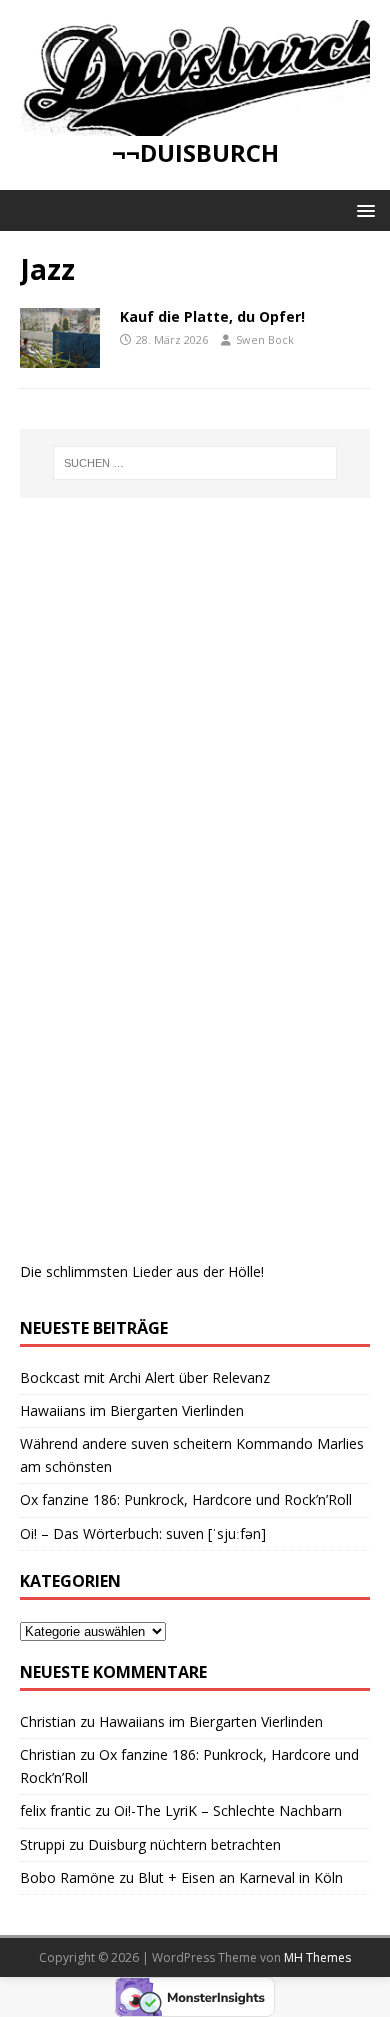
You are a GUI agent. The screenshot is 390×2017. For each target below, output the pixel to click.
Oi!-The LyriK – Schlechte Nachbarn (228, 1810)
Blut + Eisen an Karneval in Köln (240, 1877)
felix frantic (55, 1810)
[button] (362, 209)
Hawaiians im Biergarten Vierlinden (132, 1410)
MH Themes (317, 1957)
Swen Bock (265, 339)
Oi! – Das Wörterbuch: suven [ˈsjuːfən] (143, 1533)
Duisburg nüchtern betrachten (184, 1844)
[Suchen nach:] (195, 463)
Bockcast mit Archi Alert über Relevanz (145, 1377)
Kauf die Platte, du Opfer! (212, 316)
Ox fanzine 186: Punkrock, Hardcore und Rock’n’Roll (186, 1499)
